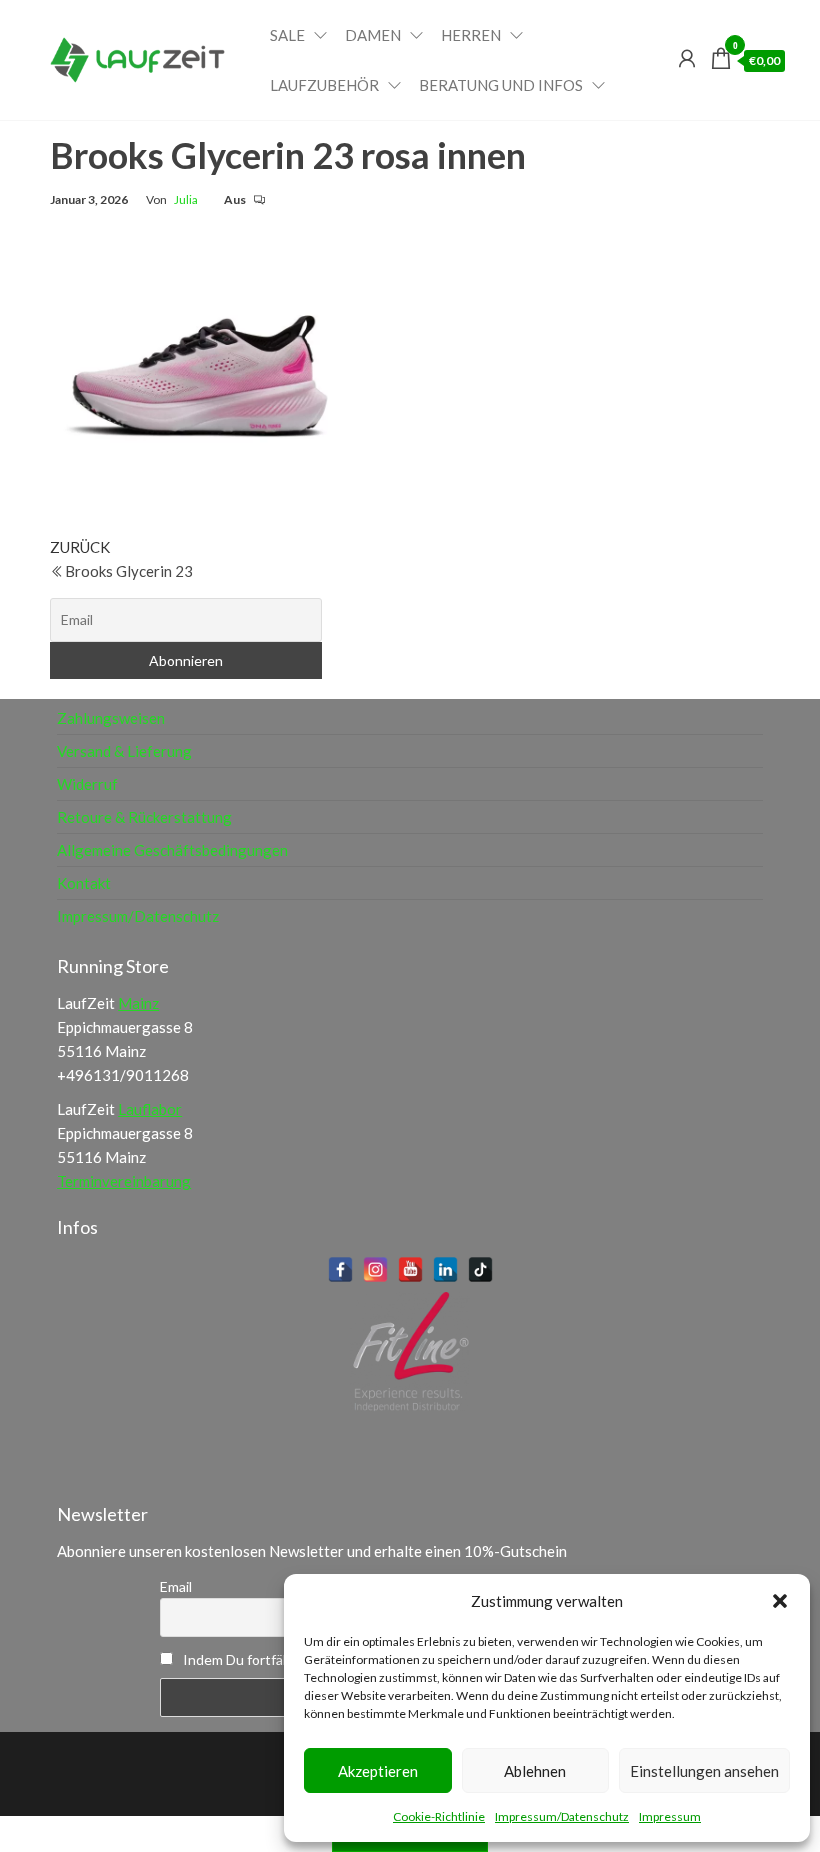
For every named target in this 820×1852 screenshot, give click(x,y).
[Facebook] (340, 1269)
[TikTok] (480, 1269)
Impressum (670, 1816)
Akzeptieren (378, 1771)
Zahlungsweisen (111, 718)
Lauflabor (150, 1109)
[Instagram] (375, 1269)
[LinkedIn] (445, 1269)
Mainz (138, 1003)
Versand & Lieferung (124, 751)
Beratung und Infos (501, 85)
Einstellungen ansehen (704, 1771)
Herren (471, 35)
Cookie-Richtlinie (439, 1816)
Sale (287, 35)
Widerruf (87, 784)
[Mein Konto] (687, 58)
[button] (780, 1601)
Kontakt (84, 883)
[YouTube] (410, 1269)
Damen (373, 35)
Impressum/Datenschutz (562, 1816)
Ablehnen (535, 1771)
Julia (186, 199)
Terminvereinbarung (124, 1181)
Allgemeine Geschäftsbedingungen (172, 850)
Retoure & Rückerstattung (144, 817)
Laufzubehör (324, 85)
